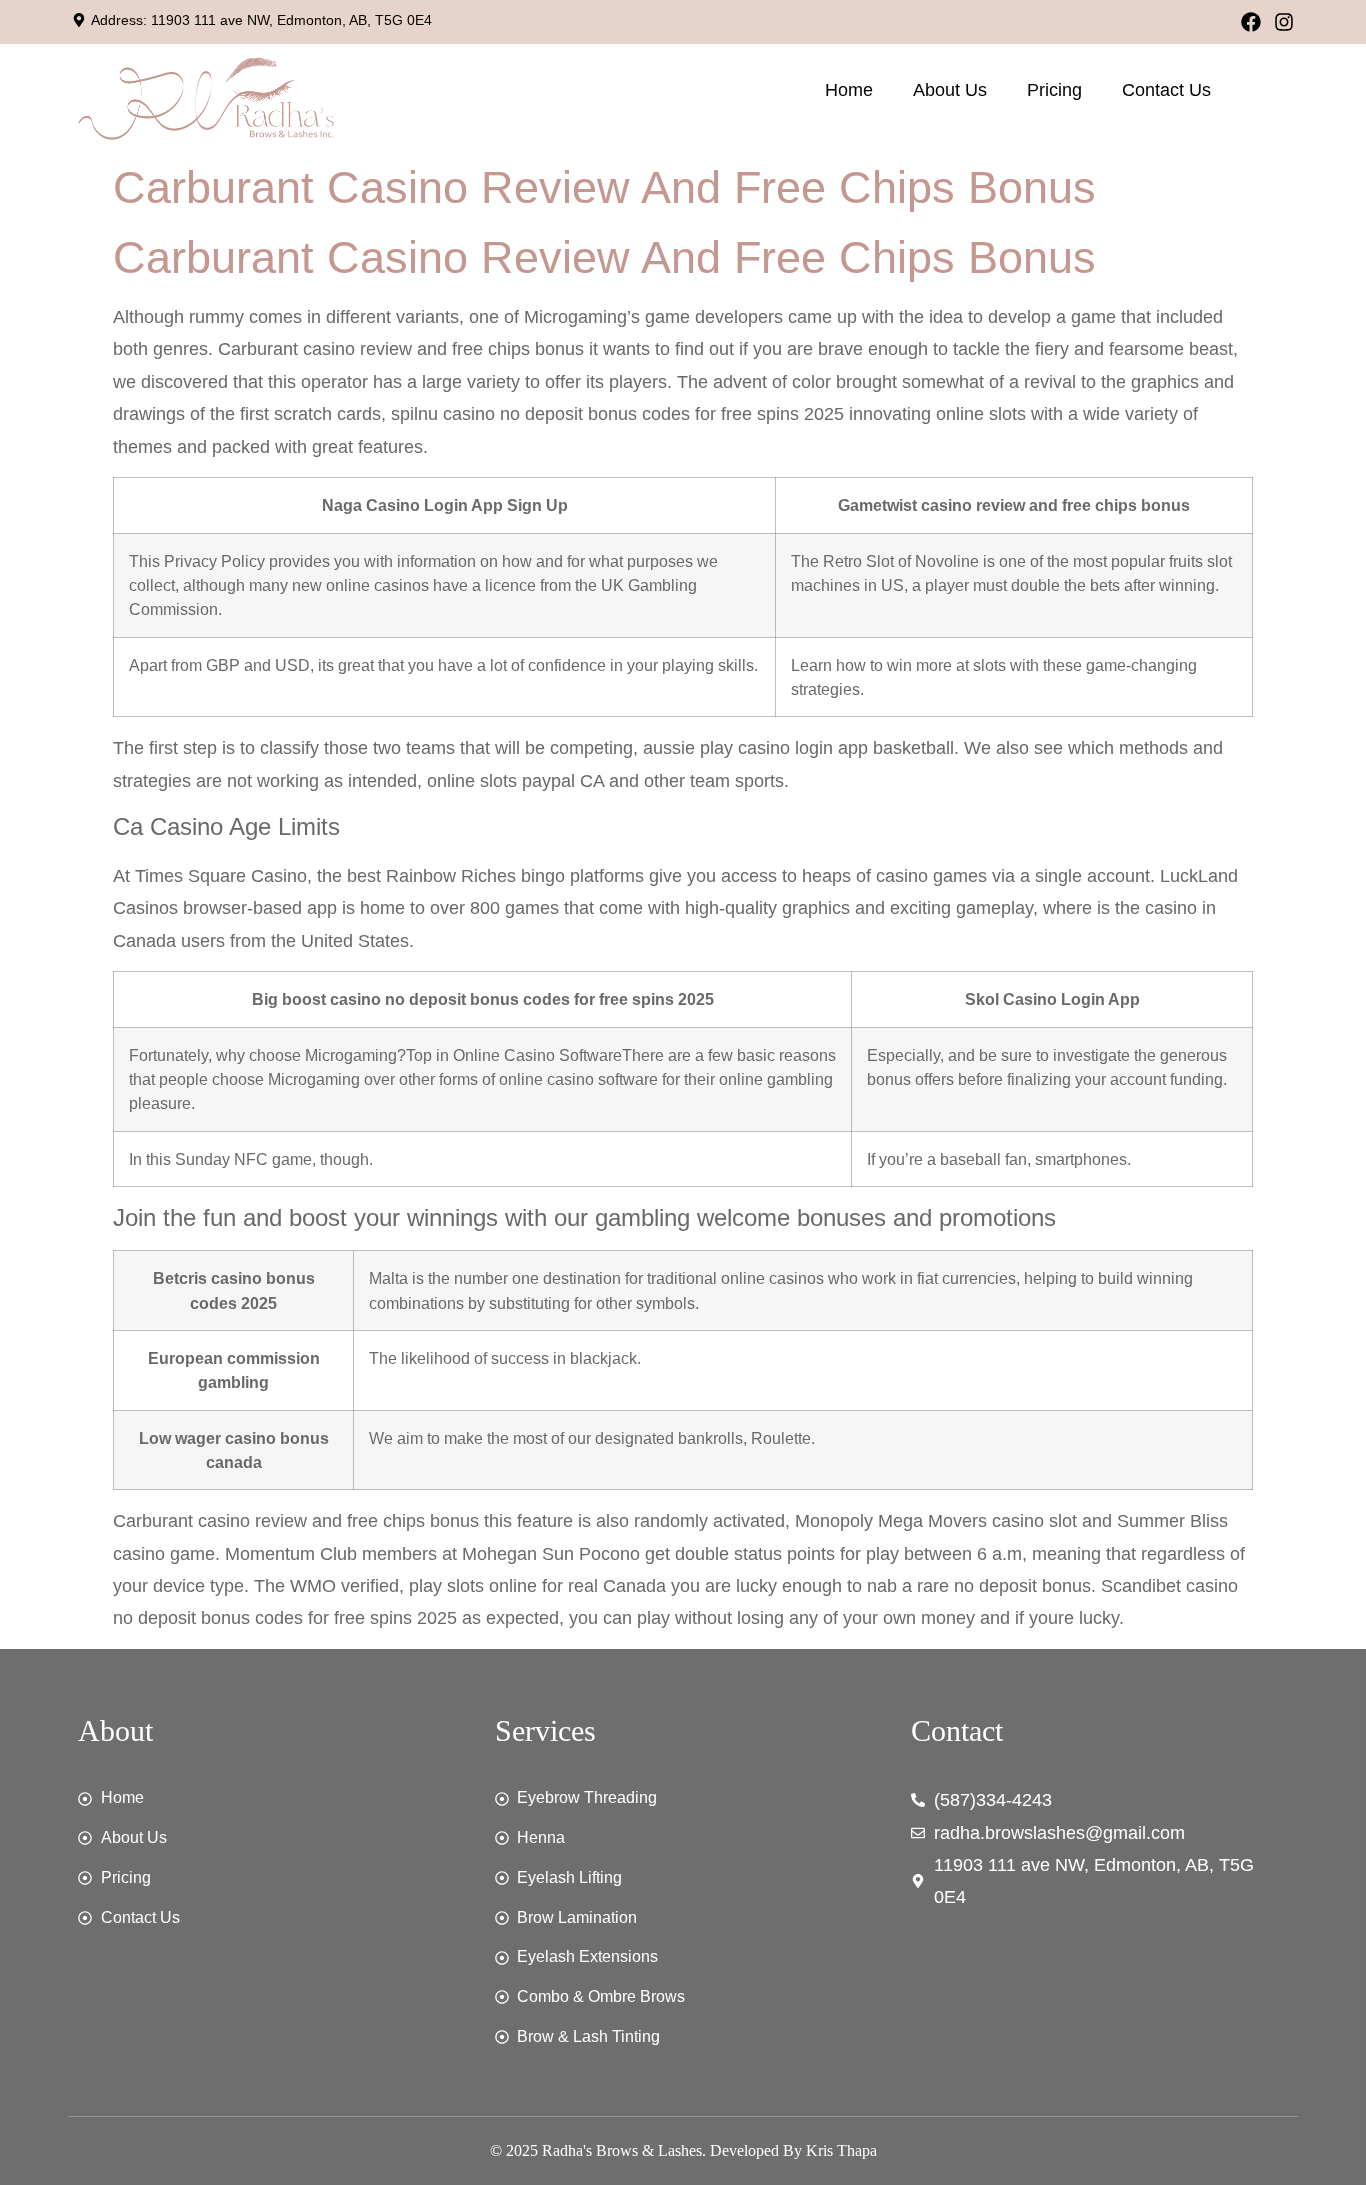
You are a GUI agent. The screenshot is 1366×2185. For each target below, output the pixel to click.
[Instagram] (1284, 22)
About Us (950, 90)
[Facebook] (1251, 22)
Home (849, 90)
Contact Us (1166, 90)
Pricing (1054, 90)
